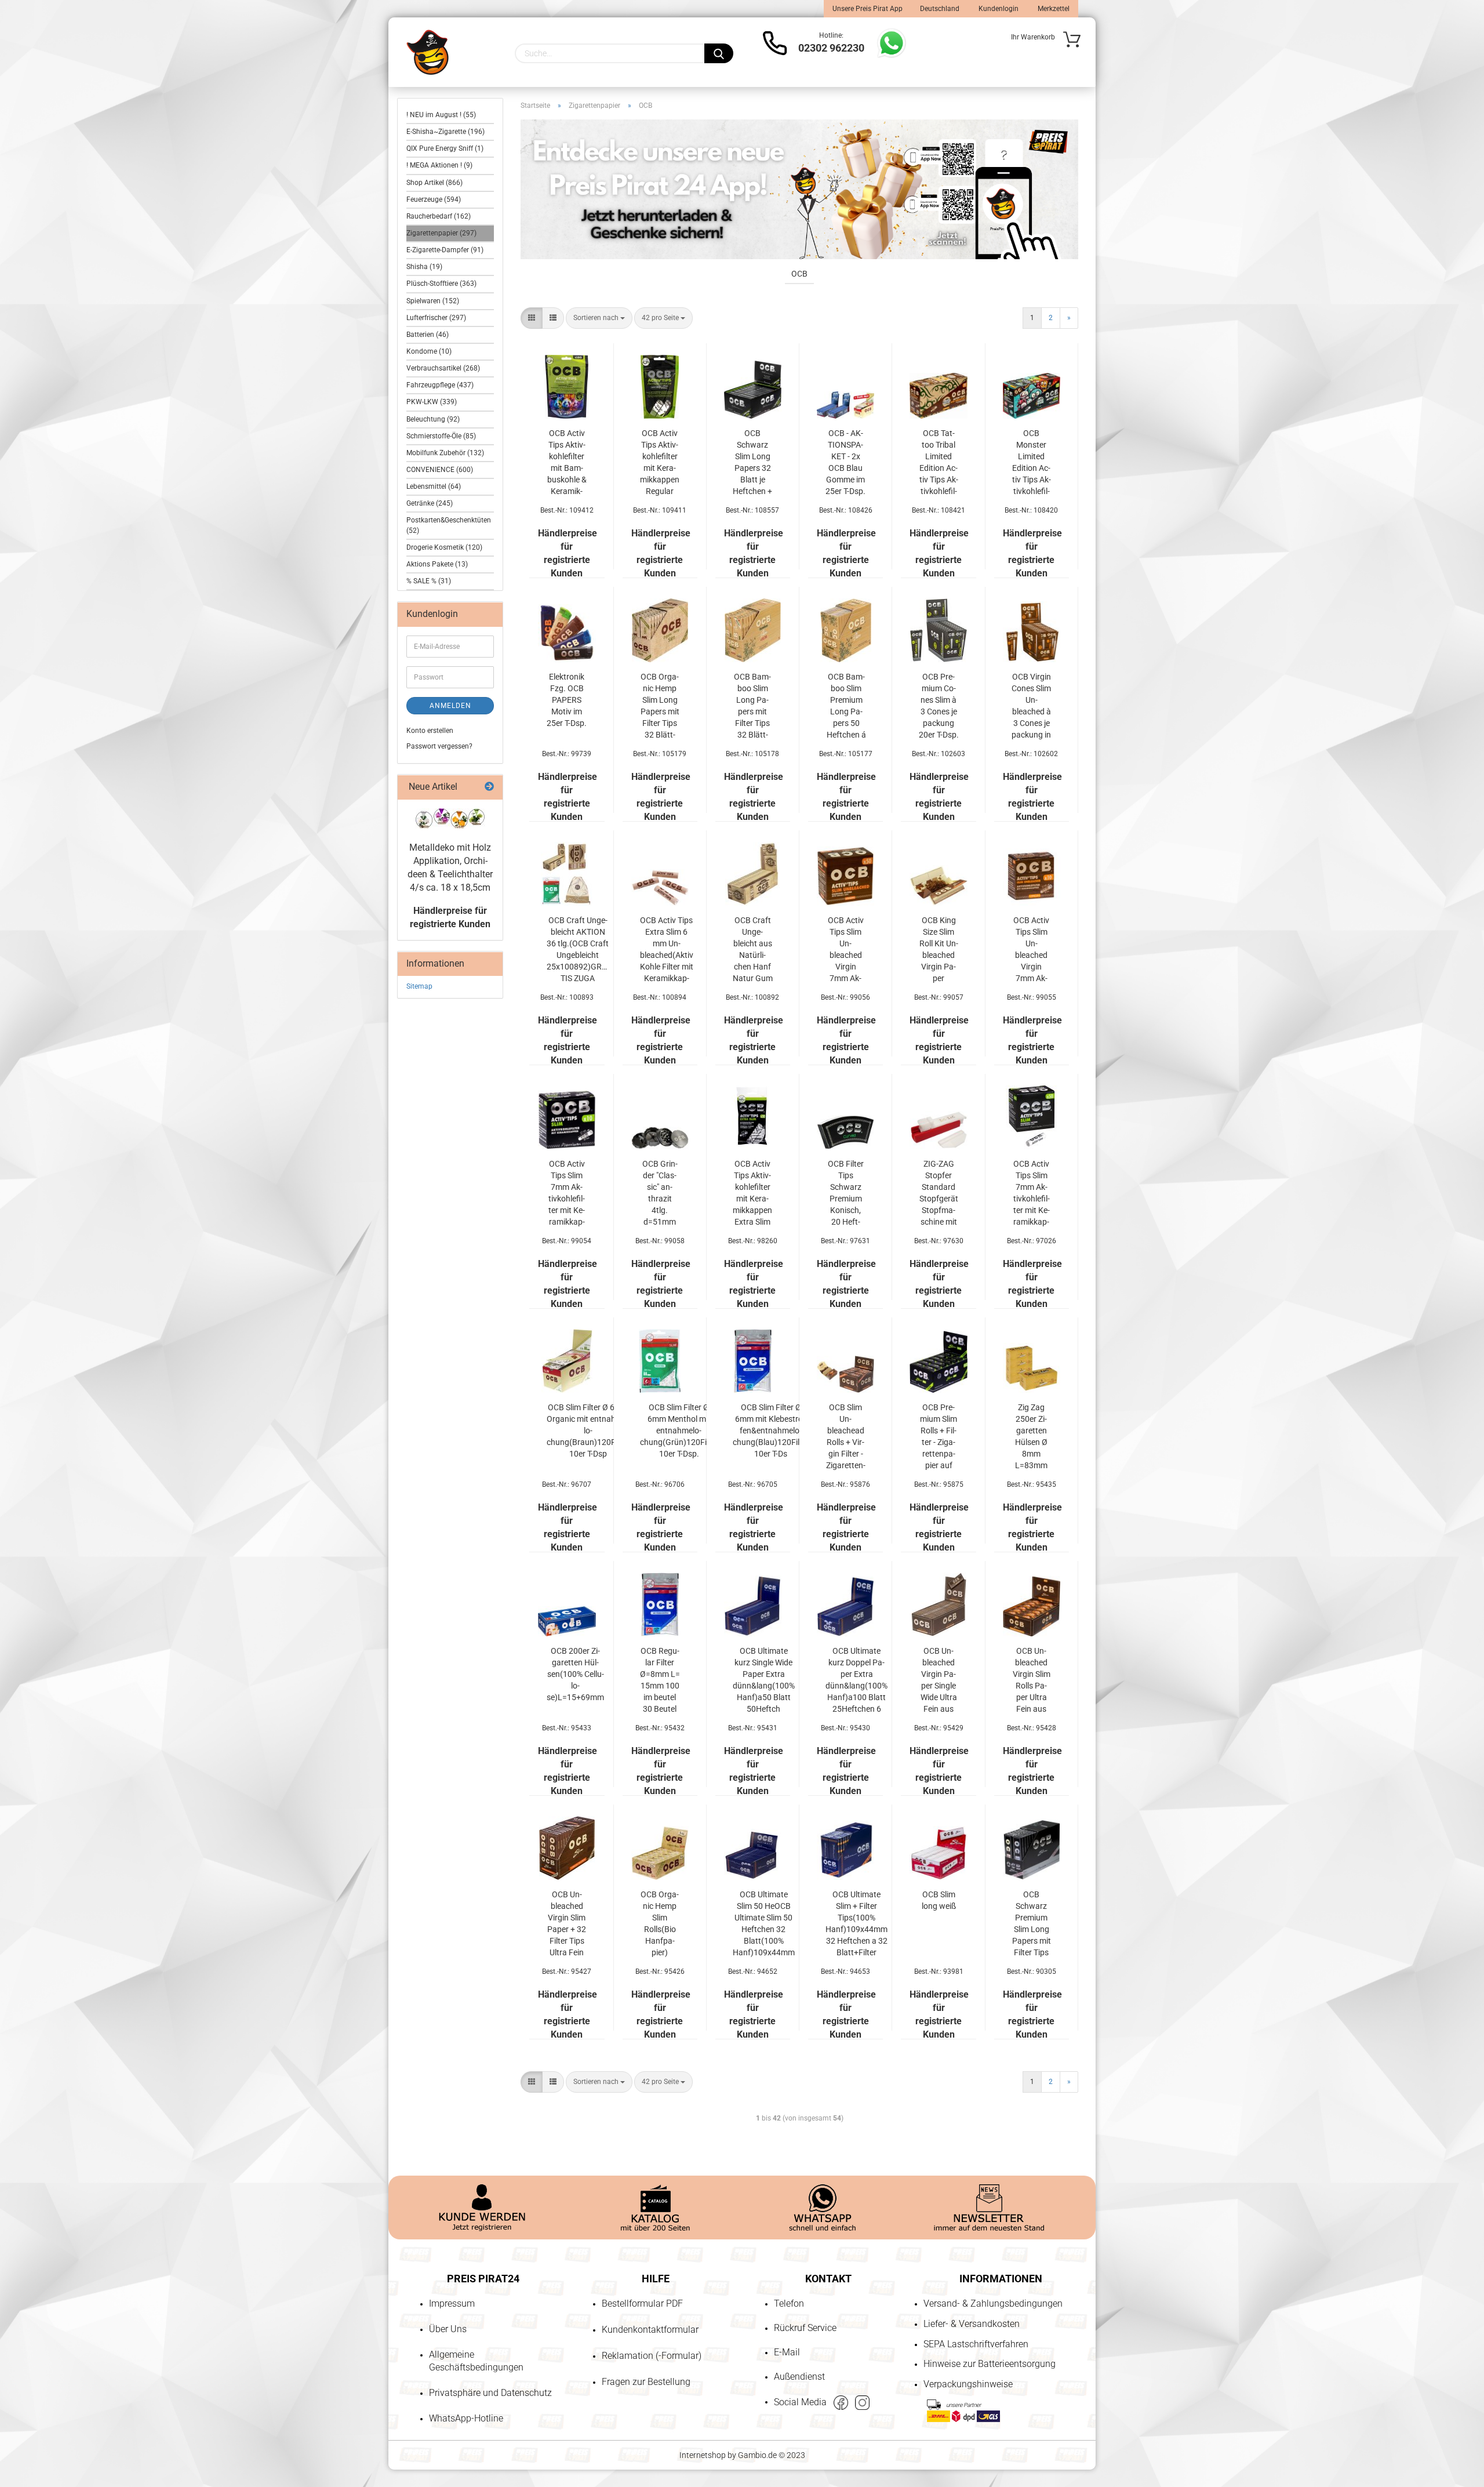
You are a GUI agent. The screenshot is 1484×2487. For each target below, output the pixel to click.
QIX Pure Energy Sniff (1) (445, 148)
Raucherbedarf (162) (439, 216)
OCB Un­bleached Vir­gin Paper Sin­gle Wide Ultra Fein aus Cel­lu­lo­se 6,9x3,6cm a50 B (939, 1680)
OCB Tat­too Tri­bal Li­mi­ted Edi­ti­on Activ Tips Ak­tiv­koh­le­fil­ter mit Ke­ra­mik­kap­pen (939, 463)
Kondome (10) (429, 351)
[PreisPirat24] (428, 52)
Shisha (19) (424, 267)
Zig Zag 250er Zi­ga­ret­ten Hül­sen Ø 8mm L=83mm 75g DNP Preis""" (1031, 1437)
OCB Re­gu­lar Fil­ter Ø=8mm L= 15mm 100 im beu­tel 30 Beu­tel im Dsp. (660, 1680)
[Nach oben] (32, 2412)
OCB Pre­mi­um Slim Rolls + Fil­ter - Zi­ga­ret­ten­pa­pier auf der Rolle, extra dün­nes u (939, 1437)
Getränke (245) (430, 503)
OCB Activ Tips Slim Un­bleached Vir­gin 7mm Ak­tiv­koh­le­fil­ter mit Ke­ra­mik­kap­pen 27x (845, 950)
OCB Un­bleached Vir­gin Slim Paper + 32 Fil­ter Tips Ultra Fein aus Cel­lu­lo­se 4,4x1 (567, 1924)
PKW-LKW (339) (432, 402)
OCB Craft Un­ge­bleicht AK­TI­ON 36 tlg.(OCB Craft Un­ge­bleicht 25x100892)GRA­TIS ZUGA (578, 949)
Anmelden (450, 706)
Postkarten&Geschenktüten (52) (449, 525)
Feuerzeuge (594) (434, 199)
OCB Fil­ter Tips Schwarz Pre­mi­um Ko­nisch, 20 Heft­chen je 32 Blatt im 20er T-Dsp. (845, 1193)
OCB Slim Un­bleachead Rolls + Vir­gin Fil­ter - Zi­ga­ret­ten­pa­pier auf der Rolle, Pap (846, 1437)
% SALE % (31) (429, 581)
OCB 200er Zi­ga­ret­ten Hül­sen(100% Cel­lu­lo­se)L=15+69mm (575, 1674)
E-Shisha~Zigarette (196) (445, 132)
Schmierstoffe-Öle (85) (441, 436)
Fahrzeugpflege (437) (440, 385)
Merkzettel (1053, 9)
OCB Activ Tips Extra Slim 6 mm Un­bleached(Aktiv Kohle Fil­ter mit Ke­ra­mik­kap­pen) (667, 950)
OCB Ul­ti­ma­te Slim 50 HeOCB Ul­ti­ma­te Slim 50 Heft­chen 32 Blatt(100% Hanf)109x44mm (764, 1923)
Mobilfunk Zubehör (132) (445, 453)
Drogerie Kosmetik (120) (444, 547)
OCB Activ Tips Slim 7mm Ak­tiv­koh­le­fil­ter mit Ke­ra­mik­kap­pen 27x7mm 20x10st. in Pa (567, 1193)
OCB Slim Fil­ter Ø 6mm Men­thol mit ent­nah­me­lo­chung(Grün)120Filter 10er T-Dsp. (679, 1431)
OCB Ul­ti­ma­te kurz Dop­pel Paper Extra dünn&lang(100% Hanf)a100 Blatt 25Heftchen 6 (856, 1680)
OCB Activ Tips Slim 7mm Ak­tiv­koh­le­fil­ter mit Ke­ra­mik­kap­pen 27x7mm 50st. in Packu (1032, 1193)
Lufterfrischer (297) (436, 318)
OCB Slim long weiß (939, 1900)
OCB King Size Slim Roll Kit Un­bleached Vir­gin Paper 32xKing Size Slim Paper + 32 (939, 950)
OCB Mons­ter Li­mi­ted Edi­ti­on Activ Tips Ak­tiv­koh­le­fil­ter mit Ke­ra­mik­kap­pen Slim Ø (1032, 463)
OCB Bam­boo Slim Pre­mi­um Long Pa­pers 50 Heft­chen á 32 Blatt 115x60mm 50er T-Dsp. (846, 706)
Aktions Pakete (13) (437, 564)
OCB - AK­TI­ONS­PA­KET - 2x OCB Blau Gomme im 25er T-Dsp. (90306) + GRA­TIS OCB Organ (845, 463)
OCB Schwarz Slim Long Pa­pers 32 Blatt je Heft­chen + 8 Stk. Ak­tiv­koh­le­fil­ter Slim (752, 463)
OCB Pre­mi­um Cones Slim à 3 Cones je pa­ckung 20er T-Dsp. (939, 706)
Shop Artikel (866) (434, 183)
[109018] (450, 818)
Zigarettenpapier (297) (441, 233)
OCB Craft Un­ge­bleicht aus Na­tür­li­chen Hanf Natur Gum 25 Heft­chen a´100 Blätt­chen (753, 950)
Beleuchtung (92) (433, 419)
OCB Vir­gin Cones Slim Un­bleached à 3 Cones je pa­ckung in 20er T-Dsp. (1032, 706)
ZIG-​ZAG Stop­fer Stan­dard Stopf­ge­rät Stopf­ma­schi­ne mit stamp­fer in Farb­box (939, 1193)
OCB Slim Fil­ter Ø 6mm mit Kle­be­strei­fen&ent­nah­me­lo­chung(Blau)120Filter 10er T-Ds (771, 1431)
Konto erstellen (430, 731)
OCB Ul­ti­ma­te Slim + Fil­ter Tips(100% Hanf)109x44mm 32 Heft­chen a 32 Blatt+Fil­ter (856, 1923)
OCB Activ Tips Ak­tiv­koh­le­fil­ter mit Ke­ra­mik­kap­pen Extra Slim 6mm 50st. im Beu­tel (752, 1193)
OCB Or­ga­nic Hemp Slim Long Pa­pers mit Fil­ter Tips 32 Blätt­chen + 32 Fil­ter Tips (660, 706)
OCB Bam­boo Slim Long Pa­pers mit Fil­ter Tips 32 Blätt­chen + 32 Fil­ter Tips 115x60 (752, 706)
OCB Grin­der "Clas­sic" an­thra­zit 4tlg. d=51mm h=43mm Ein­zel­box (660, 1193)
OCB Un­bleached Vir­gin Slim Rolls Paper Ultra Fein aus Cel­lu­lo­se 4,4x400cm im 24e (1032, 1680)
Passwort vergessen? (439, 746)
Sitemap (419, 986)
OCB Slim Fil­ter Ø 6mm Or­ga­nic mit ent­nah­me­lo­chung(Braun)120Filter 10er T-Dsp (588, 1431)
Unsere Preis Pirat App (868, 9)
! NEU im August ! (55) (441, 115)
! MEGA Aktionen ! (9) (439, 165)
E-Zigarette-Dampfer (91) (445, 250)
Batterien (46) (428, 335)
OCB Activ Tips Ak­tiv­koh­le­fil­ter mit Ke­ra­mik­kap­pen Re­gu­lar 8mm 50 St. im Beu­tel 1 (660, 463)
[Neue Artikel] (489, 787)
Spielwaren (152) (433, 301)
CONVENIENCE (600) (440, 470)
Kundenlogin (998, 9)
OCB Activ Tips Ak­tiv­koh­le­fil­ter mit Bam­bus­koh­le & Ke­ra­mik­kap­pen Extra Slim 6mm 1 (567, 463)
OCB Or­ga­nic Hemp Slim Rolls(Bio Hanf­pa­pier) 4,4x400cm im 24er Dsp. (660, 1924)
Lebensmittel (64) (434, 486)
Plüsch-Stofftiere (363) (441, 284)
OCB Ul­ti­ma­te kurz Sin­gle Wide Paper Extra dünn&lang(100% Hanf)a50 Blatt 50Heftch (764, 1680)
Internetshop (703, 2455)
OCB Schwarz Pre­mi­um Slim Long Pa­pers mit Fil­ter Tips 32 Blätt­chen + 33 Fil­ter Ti (1032, 1924)
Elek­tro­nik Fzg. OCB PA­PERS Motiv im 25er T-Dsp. (567, 700)
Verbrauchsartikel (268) (443, 368)
